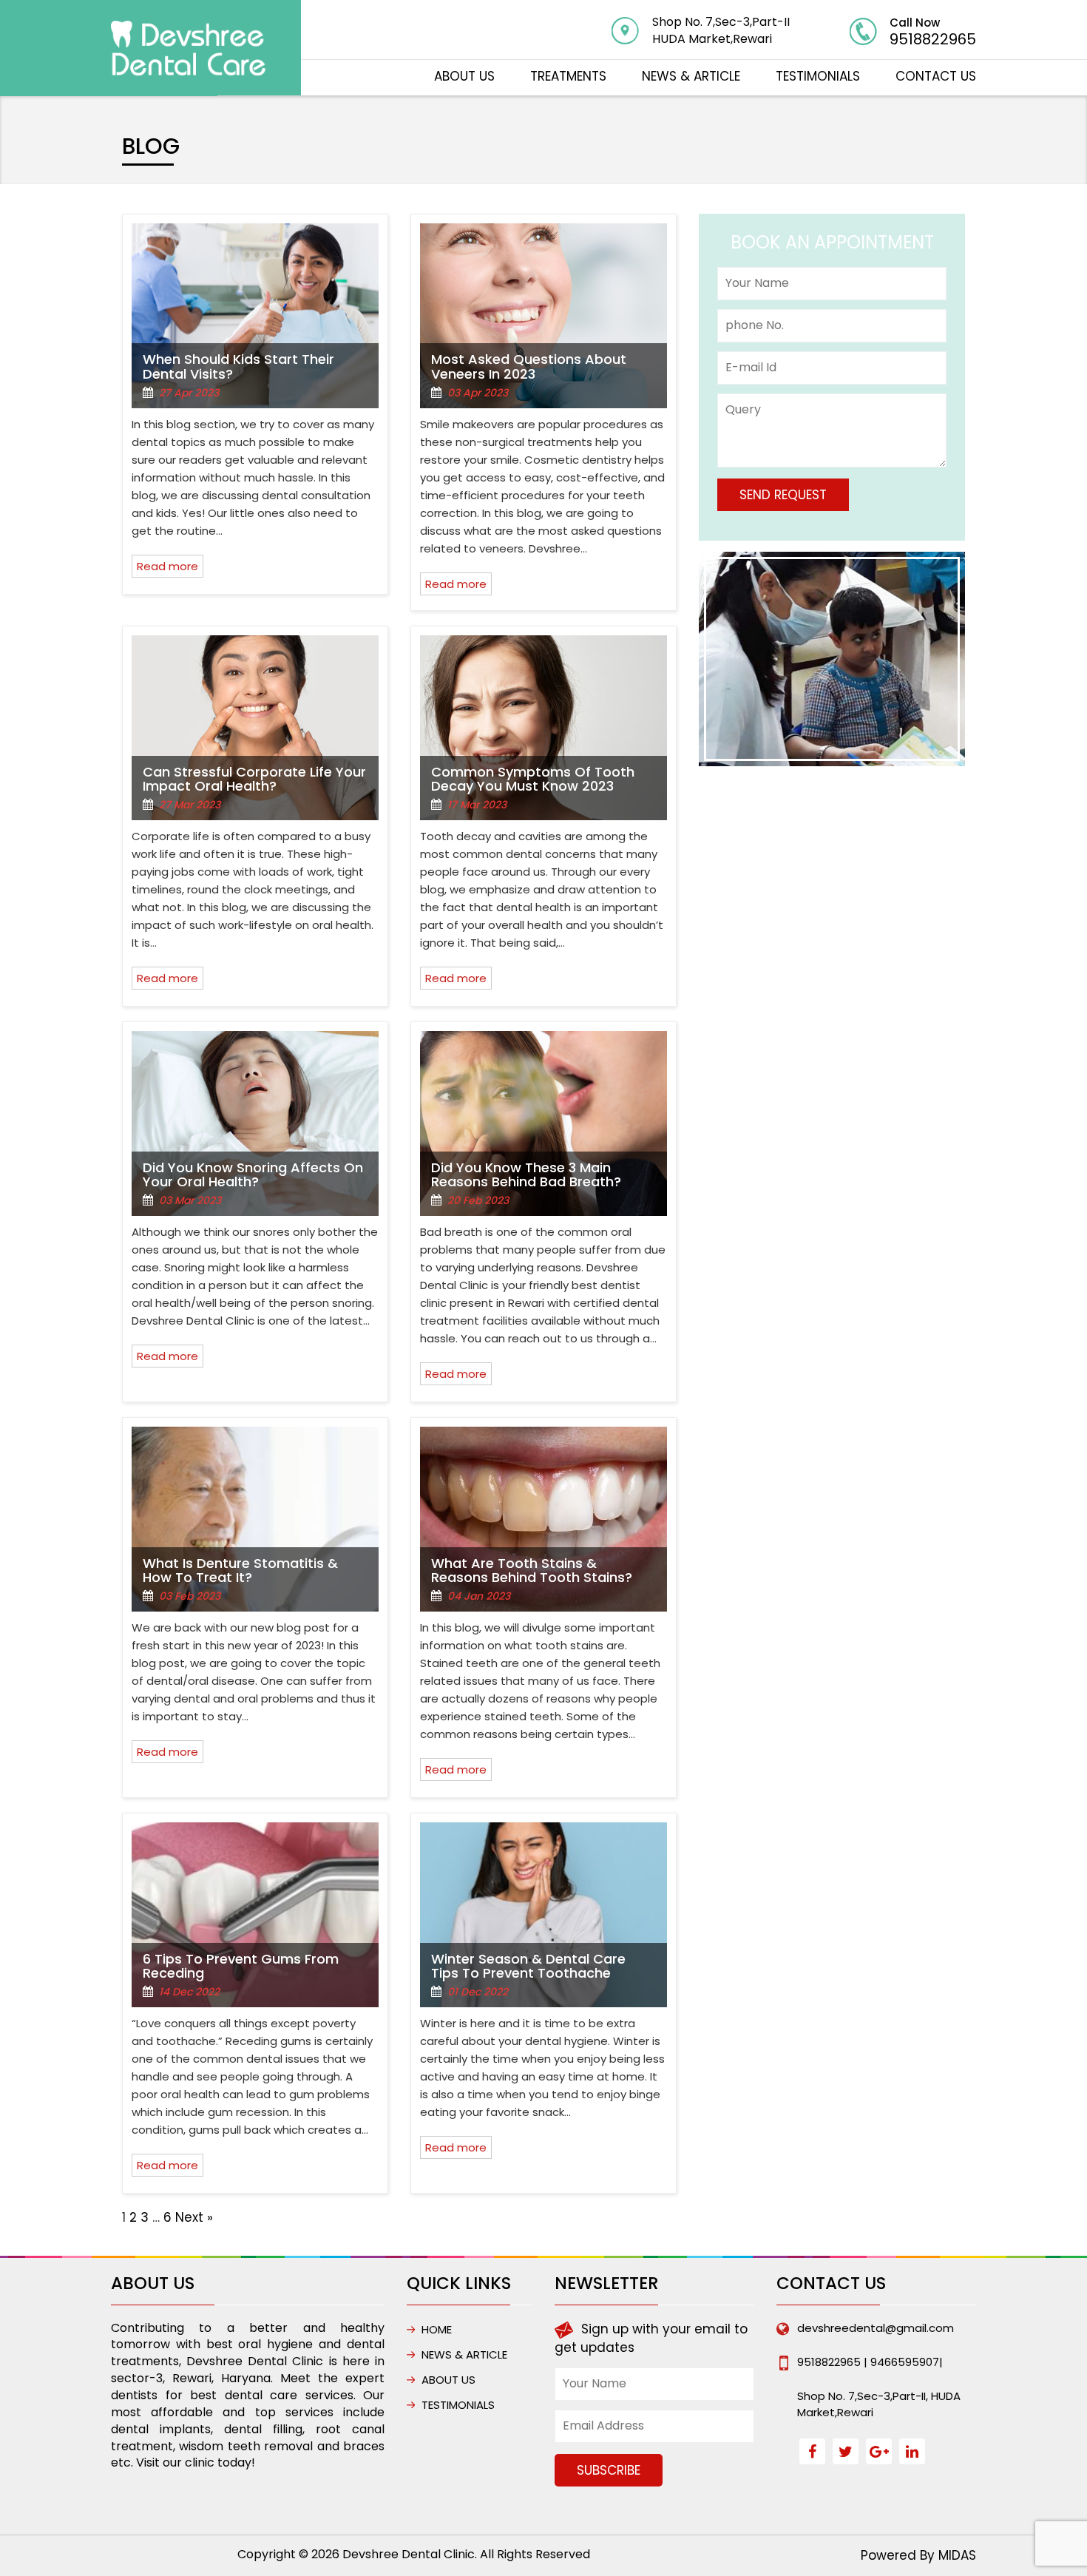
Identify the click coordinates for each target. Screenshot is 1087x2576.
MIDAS (957, 2555)
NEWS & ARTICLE (691, 76)
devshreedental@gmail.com (876, 2328)
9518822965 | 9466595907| (870, 2362)
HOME (437, 2329)
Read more (167, 566)
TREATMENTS (568, 76)
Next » (194, 2217)
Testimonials (818, 76)
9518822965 (933, 39)
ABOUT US (464, 76)
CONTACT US (936, 76)
